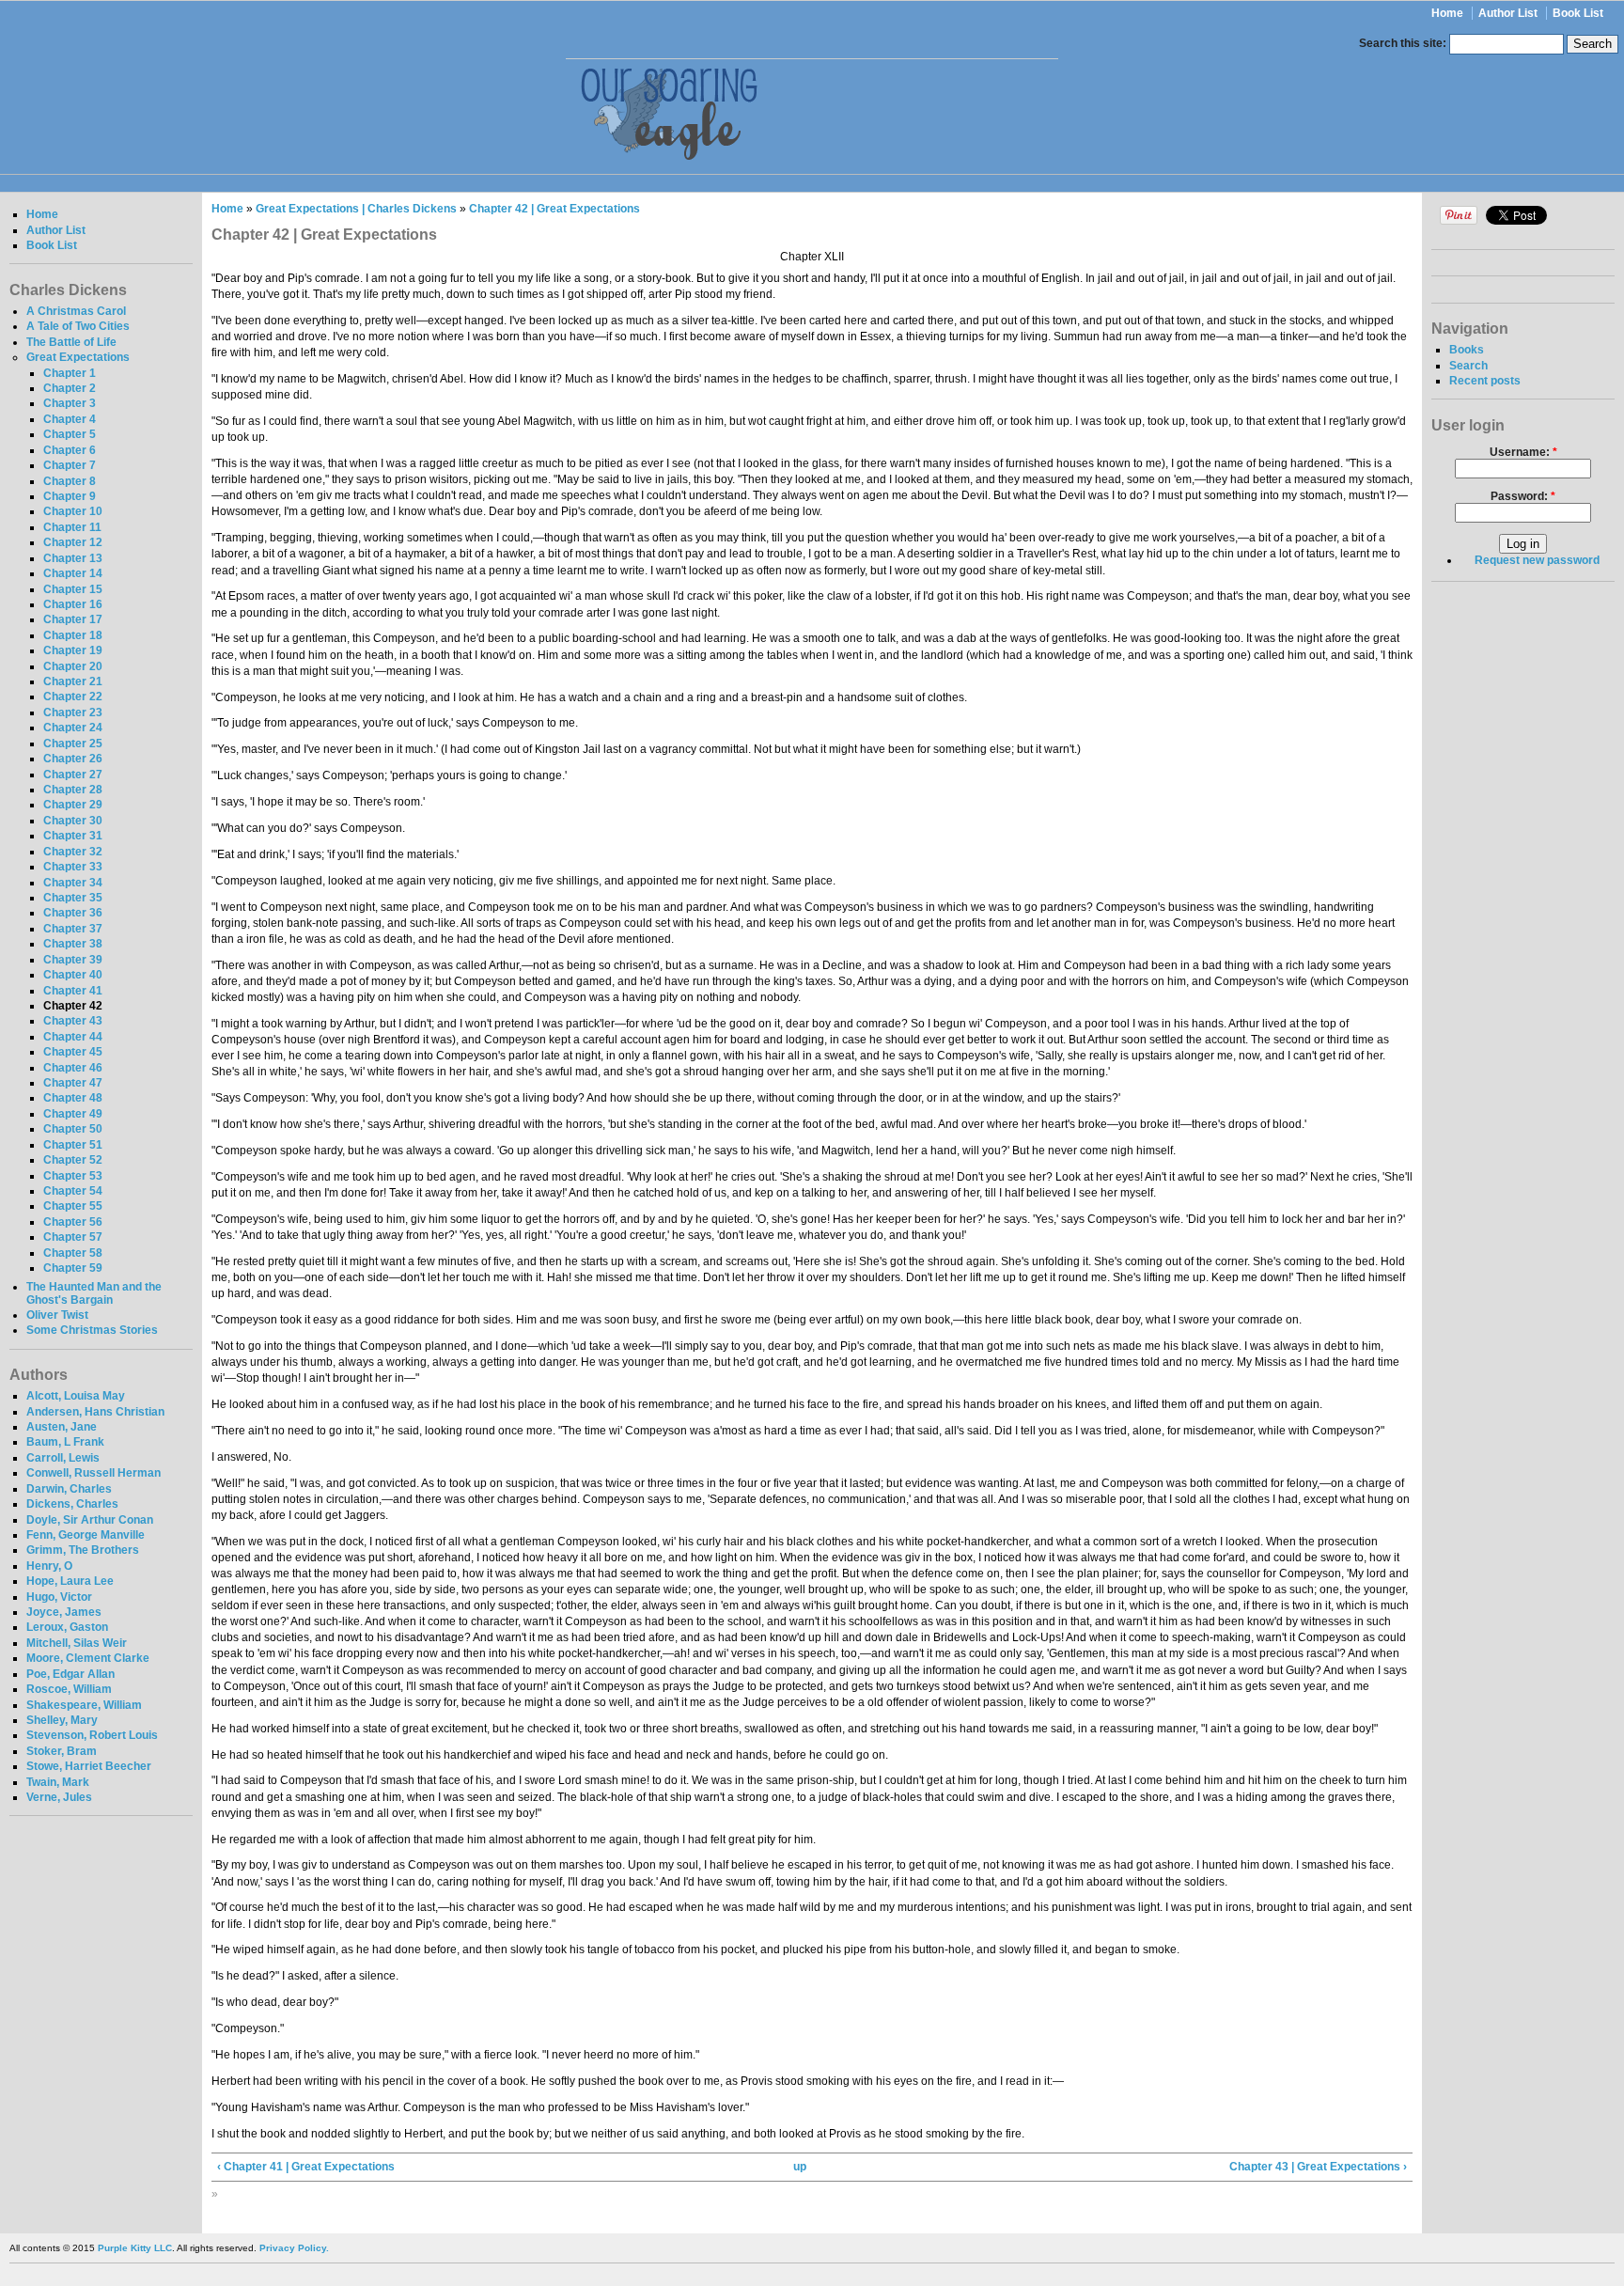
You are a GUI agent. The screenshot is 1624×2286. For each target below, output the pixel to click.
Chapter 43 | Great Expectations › (1318, 2167)
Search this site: (1404, 43)
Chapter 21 (73, 681)
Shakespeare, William (84, 1705)
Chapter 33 (73, 867)
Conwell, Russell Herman (94, 1473)
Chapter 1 (70, 373)
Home (1447, 13)
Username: (1523, 452)
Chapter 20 (73, 666)
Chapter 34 (73, 883)
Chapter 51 (73, 1145)
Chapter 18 (73, 635)
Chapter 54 (73, 1191)
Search (1468, 366)
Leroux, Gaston (67, 1627)
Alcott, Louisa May (76, 1396)
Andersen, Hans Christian (95, 1412)
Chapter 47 (73, 1083)
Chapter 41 (73, 991)
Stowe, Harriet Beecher (89, 1766)
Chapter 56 (73, 1222)
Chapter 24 (73, 728)
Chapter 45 (73, 1052)
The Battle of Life (71, 342)
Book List (1578, 13)
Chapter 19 (73, 650)
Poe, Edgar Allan (70, 1674)
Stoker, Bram (62, 1751)
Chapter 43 (73, 1021)
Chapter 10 (73, 511)
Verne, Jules (59, 1797)
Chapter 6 (70, 450)
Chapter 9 (70, 496)
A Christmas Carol (76, 311)
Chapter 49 (73, 1114)
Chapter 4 (70, 419)
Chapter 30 (73, 821)
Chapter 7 (70, 465)
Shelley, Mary (62, 1720)
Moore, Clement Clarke (88, 1658)
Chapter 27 (73, 775)
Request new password (1537, 560)
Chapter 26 (73, 759)
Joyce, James (64, 1612)
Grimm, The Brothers (83, 1550)
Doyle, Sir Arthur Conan (90, 1520)
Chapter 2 (70, 388)
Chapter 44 (73, 1037)
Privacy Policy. (294, 2248)
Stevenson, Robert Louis (92, 1735)
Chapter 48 (73, 1098)
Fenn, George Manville (86, 1535)
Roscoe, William (69, 1689)
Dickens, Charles (72, 1504)
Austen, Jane (62, 1427)
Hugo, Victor (59, 1597)
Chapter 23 (73, 712)
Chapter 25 (73, 744)
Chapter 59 (73, 1268)
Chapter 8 (70, 481)
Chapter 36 (73, 913)
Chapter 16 (73, 604)
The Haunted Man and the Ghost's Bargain (94, 1293)
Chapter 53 (73, 1176)
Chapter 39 (73, 960)
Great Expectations (78, 357)
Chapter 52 (73, 1160)
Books (1467, 350)
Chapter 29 (73, 805)
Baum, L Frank (65, 1442)
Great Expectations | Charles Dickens (356, 209)
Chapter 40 (73, 975)
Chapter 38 (73, 944)
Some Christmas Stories (92, 1330)
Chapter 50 (73, 1129)
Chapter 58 (73, 1253)
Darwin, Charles (69, 1489)
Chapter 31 (73, 836)
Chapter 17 (73, 619)
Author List (1508, 13)
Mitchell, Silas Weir (77, 1643)
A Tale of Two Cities (78, 326)
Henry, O (49, 1566)
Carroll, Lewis (63, 1458)
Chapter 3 (70, 403)
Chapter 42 (73, 1006)
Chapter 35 (73, 898)
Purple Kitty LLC (135, 2248)
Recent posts (1485, 381)
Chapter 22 (73, 697)
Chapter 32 (73, 852)
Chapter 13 (73, 558)
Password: (1523, 496)
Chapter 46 (73, 1068)
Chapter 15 (73, 589)
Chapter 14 (73, 573)
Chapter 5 (70, 434)
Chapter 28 (73, 790)
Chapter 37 (73, 929)
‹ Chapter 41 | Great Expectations (306, 2167)
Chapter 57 (73, 1237)
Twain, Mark (58, 1782)
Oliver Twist (57, 1315)
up (800, 2167)
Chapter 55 (73, 1206)
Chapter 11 (72, 527)
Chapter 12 (73, 542)
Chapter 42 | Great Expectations (554, 209)
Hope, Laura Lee (70, 1581)
